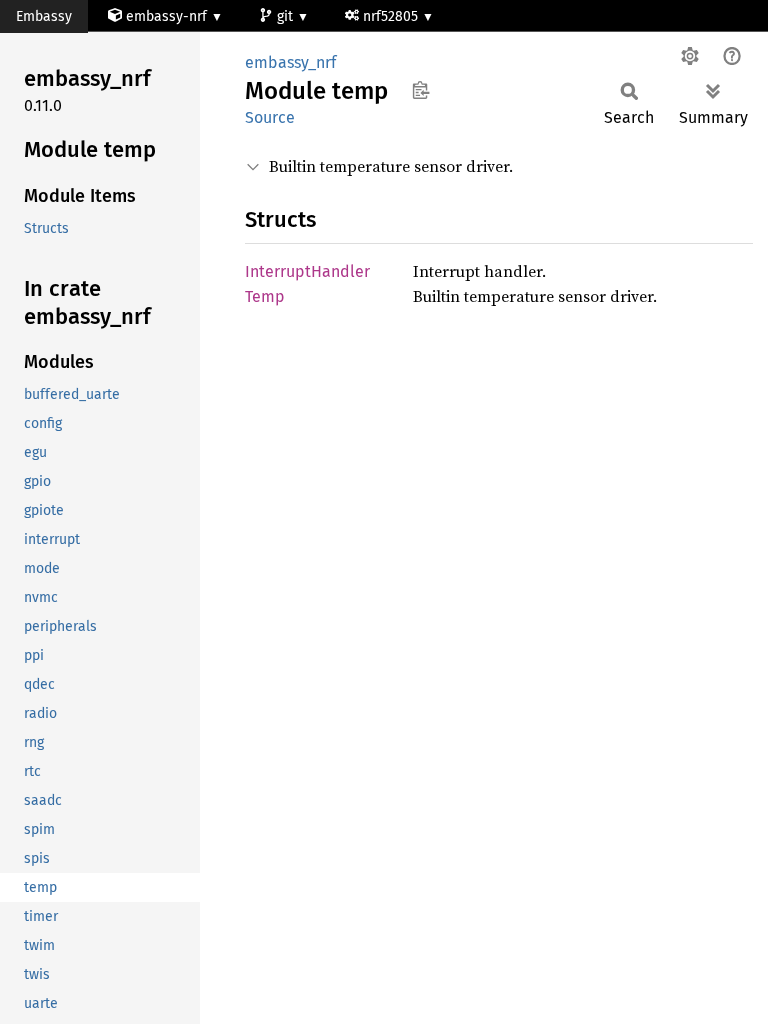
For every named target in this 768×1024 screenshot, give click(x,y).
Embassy (44, 16)
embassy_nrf (290, 62)
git (287, 16)
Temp (265, 296)
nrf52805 (392, 16)
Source (270, 117)
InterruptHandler (307, 271)
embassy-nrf (166, 16)
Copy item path (420, 90)
